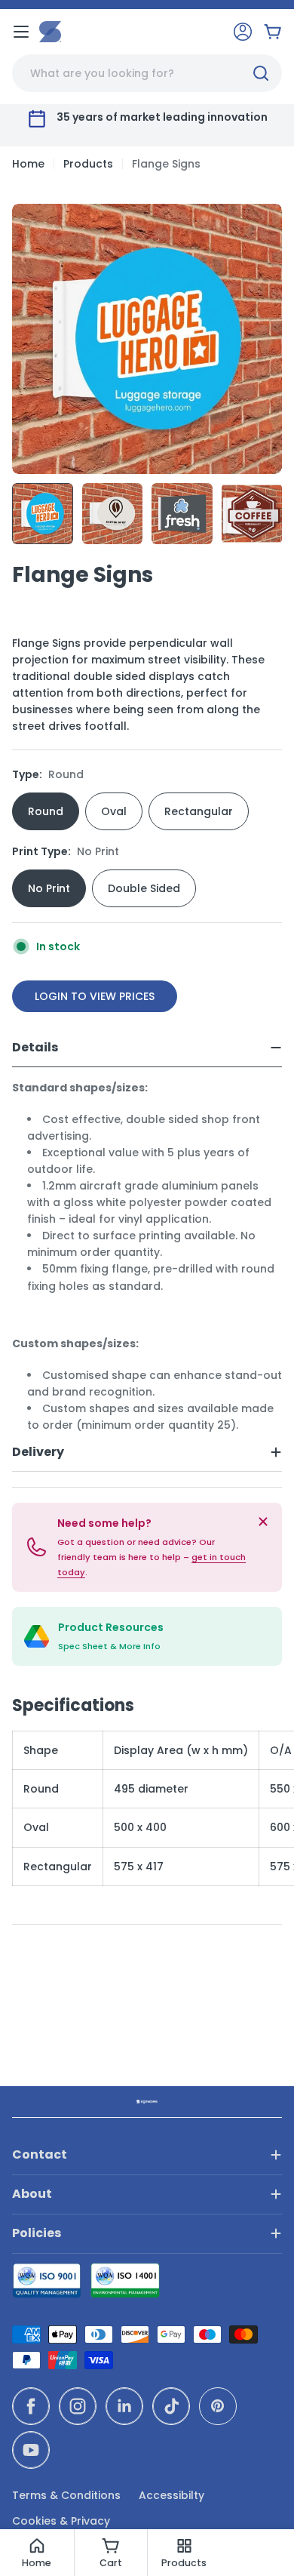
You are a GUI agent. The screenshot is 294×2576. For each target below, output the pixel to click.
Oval (114, 811)
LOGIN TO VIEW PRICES (95, 996)
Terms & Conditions (66, 2495)
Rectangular (199, 811)
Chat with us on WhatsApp (261, 2543)
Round (46, 811)
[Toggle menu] (21, 32)
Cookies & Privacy (61, 2521)
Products (88, 164)
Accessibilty (171, 2495)
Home (28, 164)
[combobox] (147, 73)
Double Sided (144, 888)
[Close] (263, 1522)
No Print (49, 888)
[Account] (243, 32)
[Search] (261, 73)
